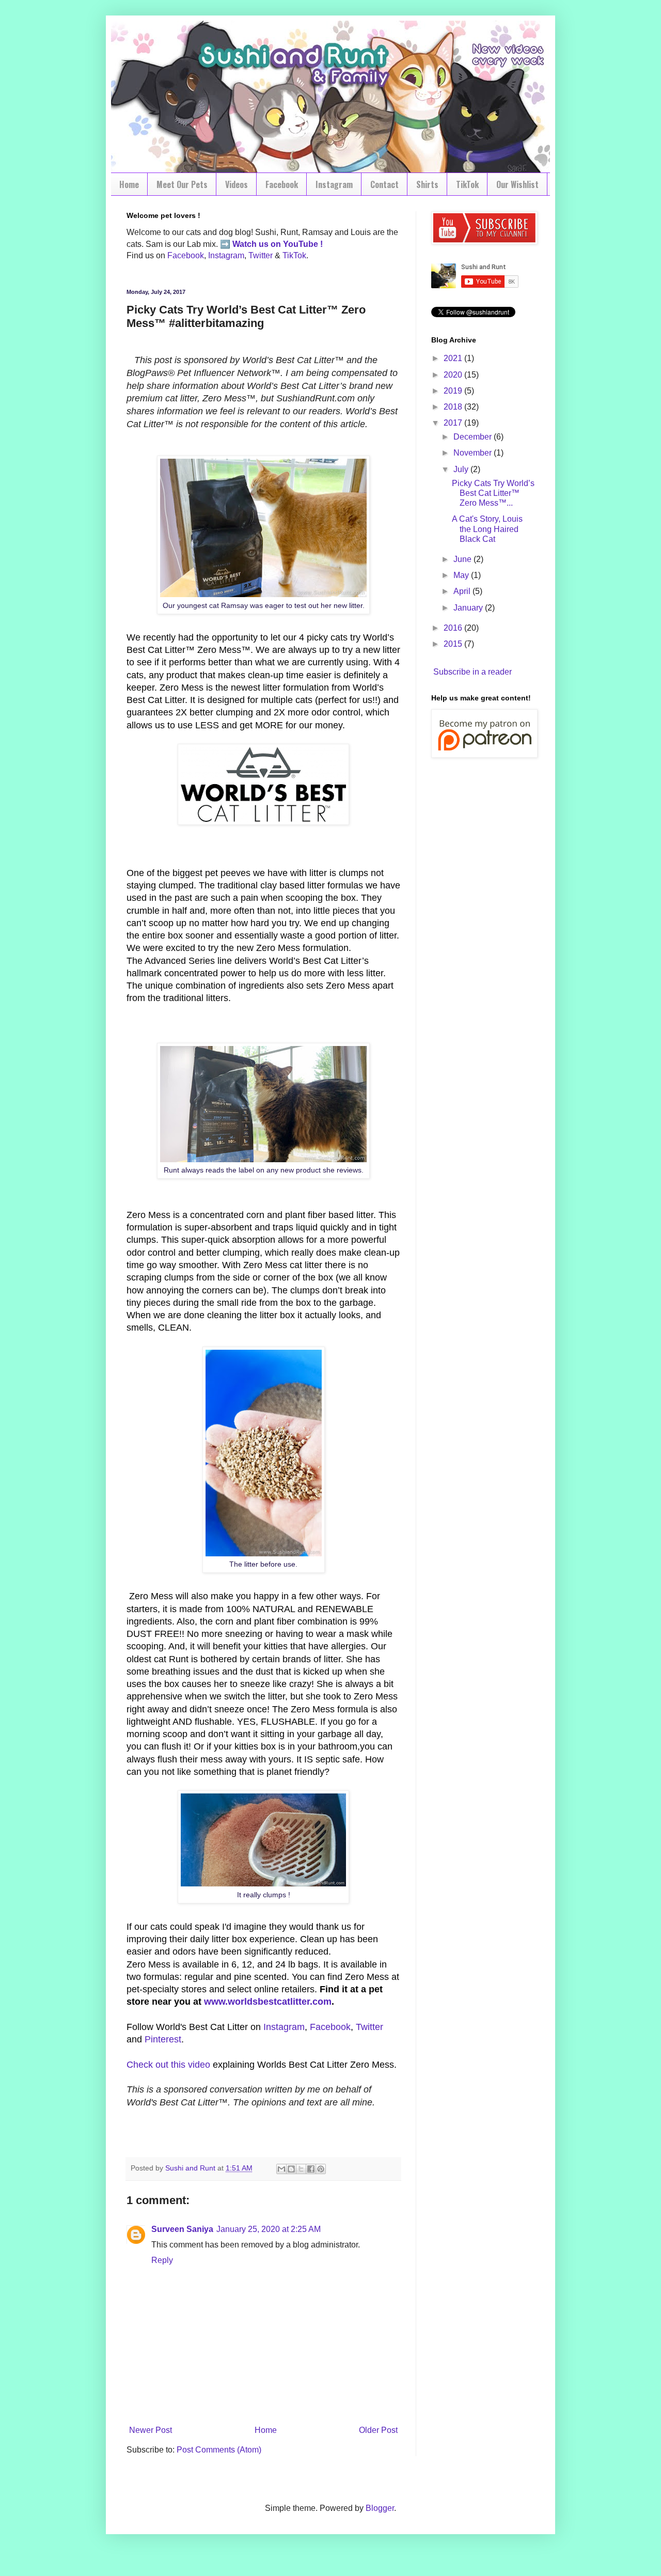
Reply (162, 2260)
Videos (237, 184)
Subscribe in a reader (473, 672)
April (463, 591)
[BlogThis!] (291, 2169)
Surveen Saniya (182, 2229)
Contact (384, 184)
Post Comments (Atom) (219, 2450)
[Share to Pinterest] (321, 2169)
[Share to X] (301, 2169)
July (462, 469)
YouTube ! (302, 244)
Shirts (427, 184)
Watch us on (257, 244)
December (474, 437)
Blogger (380, 2508)
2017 (454, 423)
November (474, 453)
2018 (454, 407)
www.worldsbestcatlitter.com (268, 2002)
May (462, 575)
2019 (454, 391)
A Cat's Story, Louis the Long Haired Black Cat (487, 529)
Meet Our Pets (182, 184)
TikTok (467, 184)
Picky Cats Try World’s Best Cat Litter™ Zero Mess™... (493, 493)
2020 (454, 375)
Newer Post (151, 2430)
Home (129, 184)
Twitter (261, 255)
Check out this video (168, 2065)
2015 (454, 644)
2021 (454, 358)
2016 (454, 628)
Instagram (334, 184)
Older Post (378, 2430)
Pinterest (163, 2039)
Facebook (282, 184)
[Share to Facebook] (311, 2169)
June (463, 559)
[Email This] (281, 2169)
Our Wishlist (517, 184)
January (469, 608)
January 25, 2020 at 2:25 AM (269, 2229)
